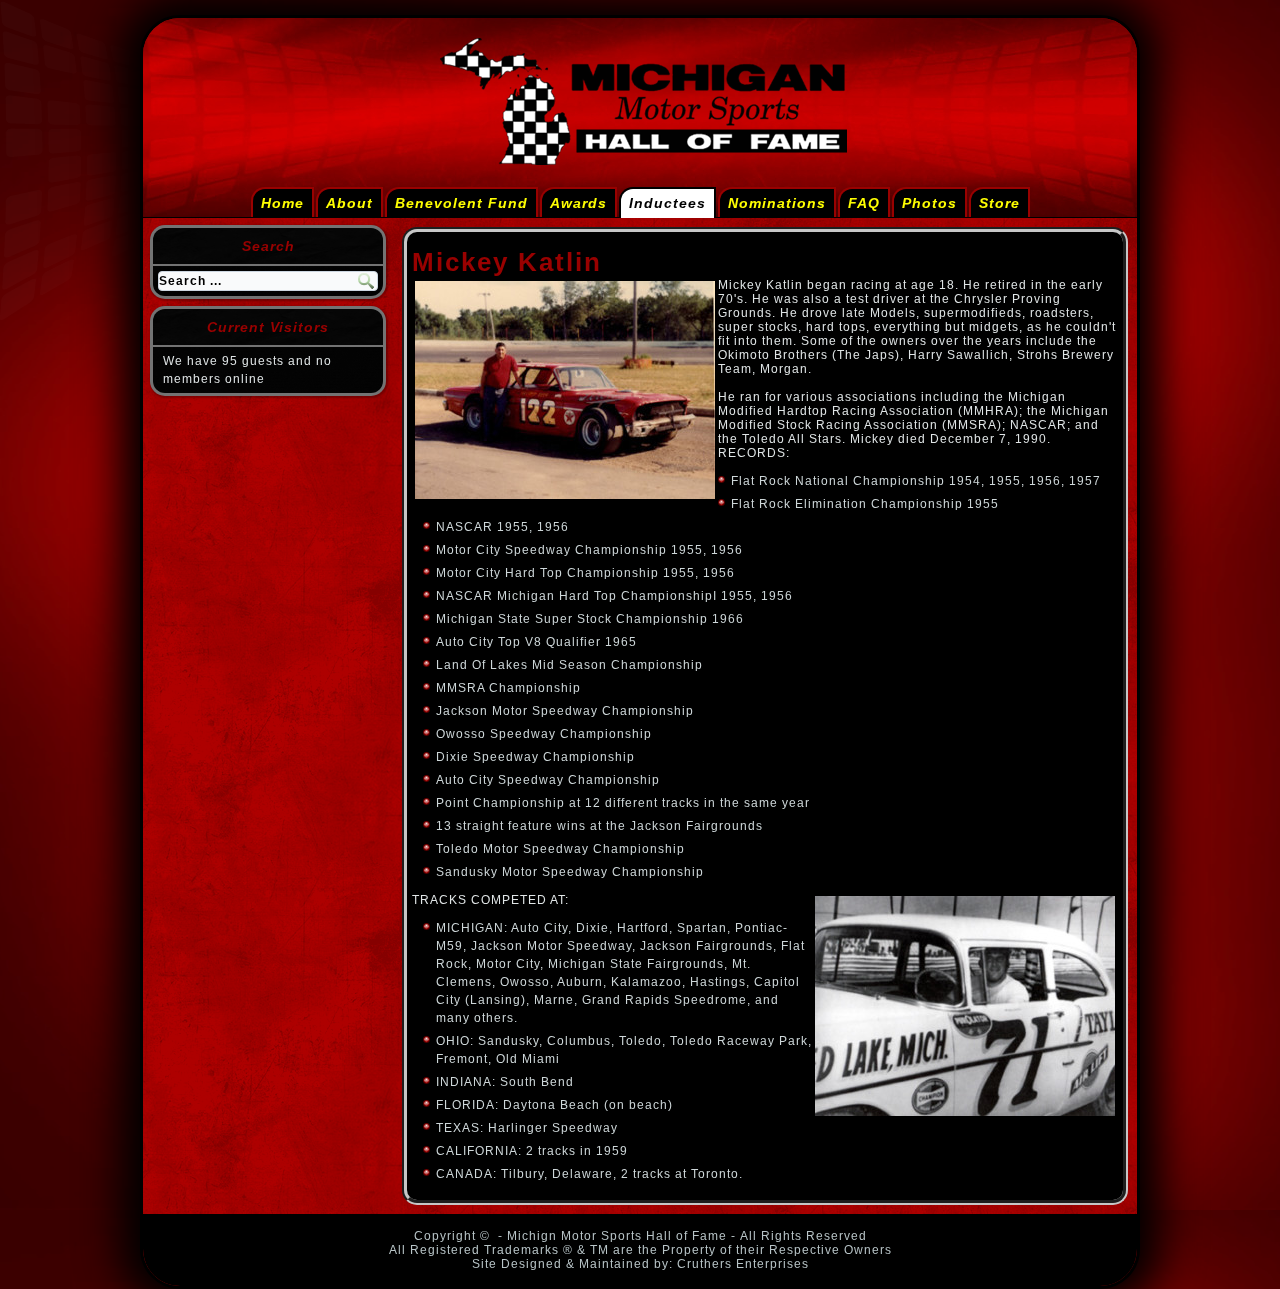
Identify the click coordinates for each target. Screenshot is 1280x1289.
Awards (578, 203)
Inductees (667, 203)
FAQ (864, 203)
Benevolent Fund (461, 203)
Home (282, 203)
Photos (929, 203)
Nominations (777, 203)
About (349, 203)
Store (999, 203)
